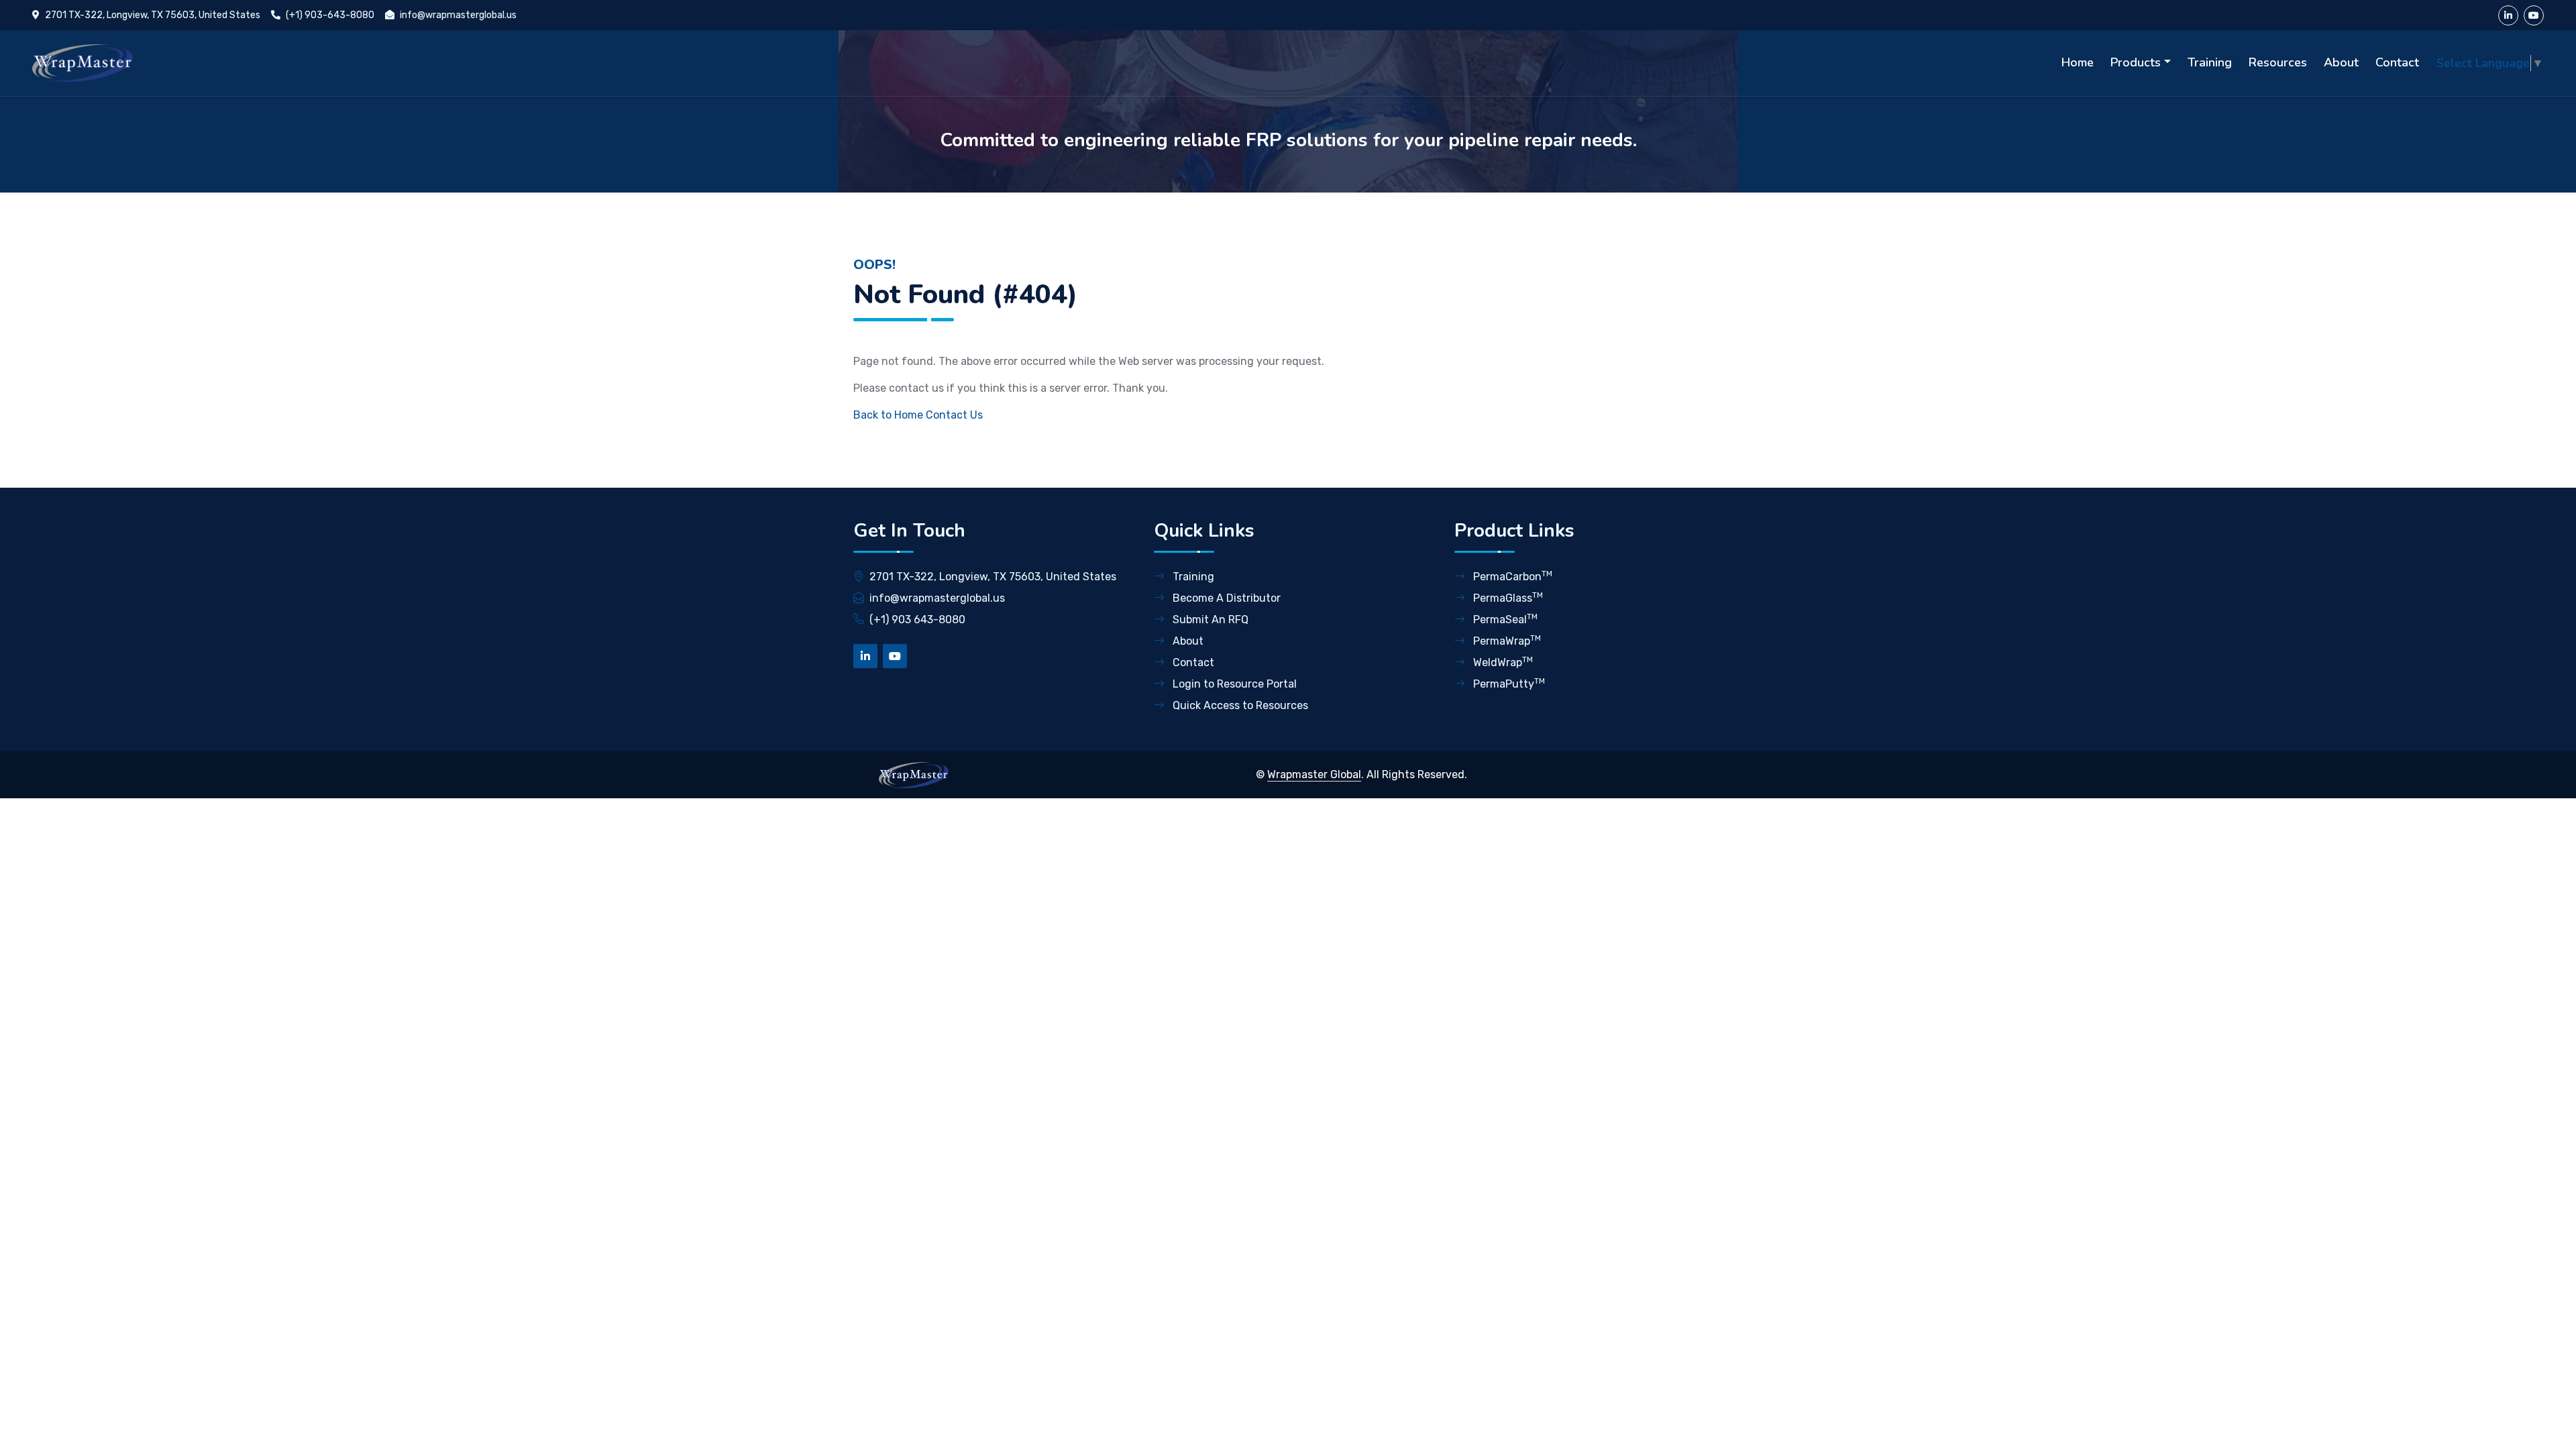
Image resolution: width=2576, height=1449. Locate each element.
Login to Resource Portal (1233, 684)
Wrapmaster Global (1314, 774)
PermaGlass (1507, 597)
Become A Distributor (1225, 598)
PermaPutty (1508, 683)
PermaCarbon (1511, 576)
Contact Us (954, 415)
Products (2136, 62)
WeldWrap (1502, 662)
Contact (2397, 62)
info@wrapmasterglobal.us (458, 15)
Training (2210, 62)
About (2341, 62)
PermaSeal (1504, 619)
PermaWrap (1506, 640)
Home (2078, 62)
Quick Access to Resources (1239, 705)
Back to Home (888, 415)
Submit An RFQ (1209, 620)
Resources (2278, 62)
